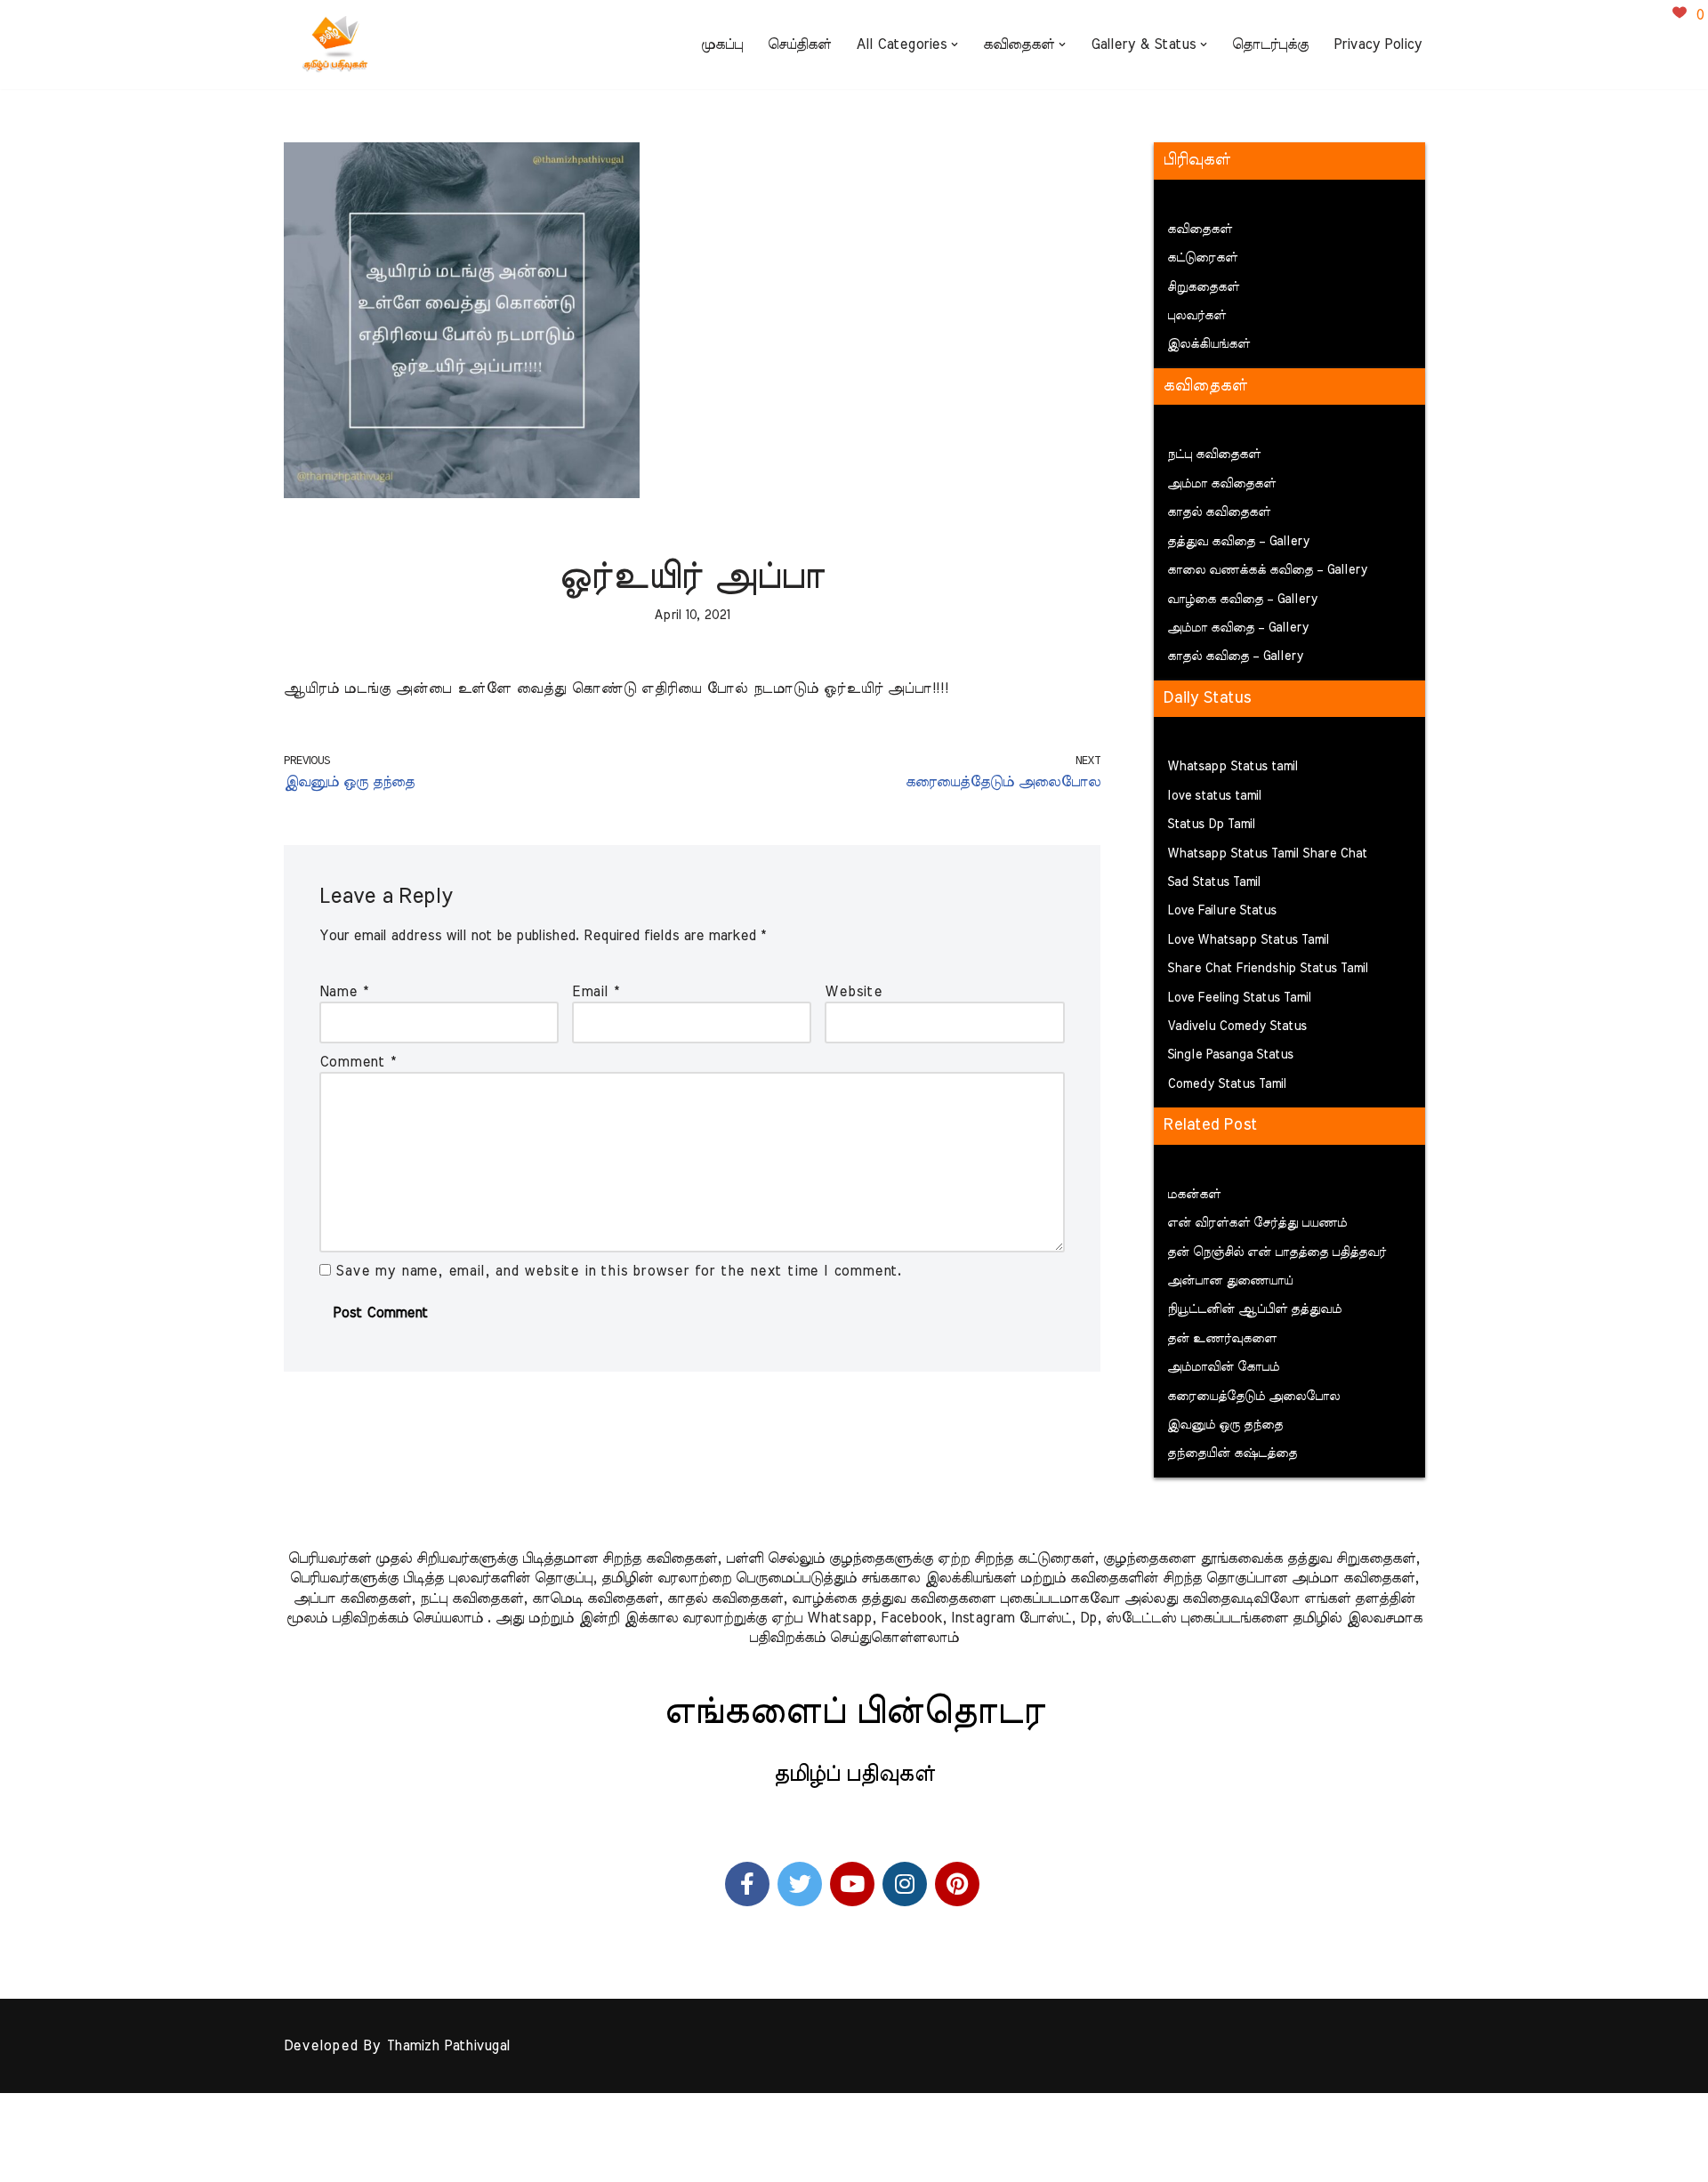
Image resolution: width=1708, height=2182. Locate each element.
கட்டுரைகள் (1202, 258)
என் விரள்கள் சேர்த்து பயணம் (1257, 1223)
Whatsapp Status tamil (1233, 767)
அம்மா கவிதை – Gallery (1238, 628)
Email (596, 992)
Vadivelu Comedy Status (1237, 1027)
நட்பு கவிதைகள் (1214, 455)
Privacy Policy (1378, 44)
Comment (358, 1062)
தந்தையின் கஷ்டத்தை (1232, 1453)
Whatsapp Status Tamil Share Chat (1267, 854)
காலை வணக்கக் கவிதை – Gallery (1267, 570)
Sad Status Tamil (1214, 882)
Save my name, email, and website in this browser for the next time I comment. (619, 1271)
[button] (955, 44)
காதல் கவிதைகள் (1219, 512)
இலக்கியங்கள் (1208, 344)
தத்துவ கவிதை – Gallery (1238, 542)
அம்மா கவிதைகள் (1221, 484)
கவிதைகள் (1200, 229)
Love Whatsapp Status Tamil (1248, 940)
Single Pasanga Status (1230, 1055)
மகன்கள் (1194, 1195)
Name (344, 992)
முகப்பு (722, 44)
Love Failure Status (1222, 911)
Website (854, 992)
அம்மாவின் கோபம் (1223, 1367)
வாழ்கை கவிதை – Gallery (1242, 600)
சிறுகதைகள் (1203, 287)
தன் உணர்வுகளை (1222, 1339)
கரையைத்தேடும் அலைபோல (1253, 1397)
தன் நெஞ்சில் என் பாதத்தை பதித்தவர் (1277, 1252)
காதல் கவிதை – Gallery (1235, 656)
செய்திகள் (799, 44)
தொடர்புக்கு (1270, 44)
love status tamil (1214, 796)
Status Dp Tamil (1211, 825)
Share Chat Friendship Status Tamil (1268, 969)
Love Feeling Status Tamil (1239, 998)
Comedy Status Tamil (1227, 1084)
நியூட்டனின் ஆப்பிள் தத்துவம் (1254, 1309)
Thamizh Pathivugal (448, 2046)
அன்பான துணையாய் (1230, 1281)
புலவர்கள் (1196, 316)
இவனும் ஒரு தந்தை (1225, 1425)
